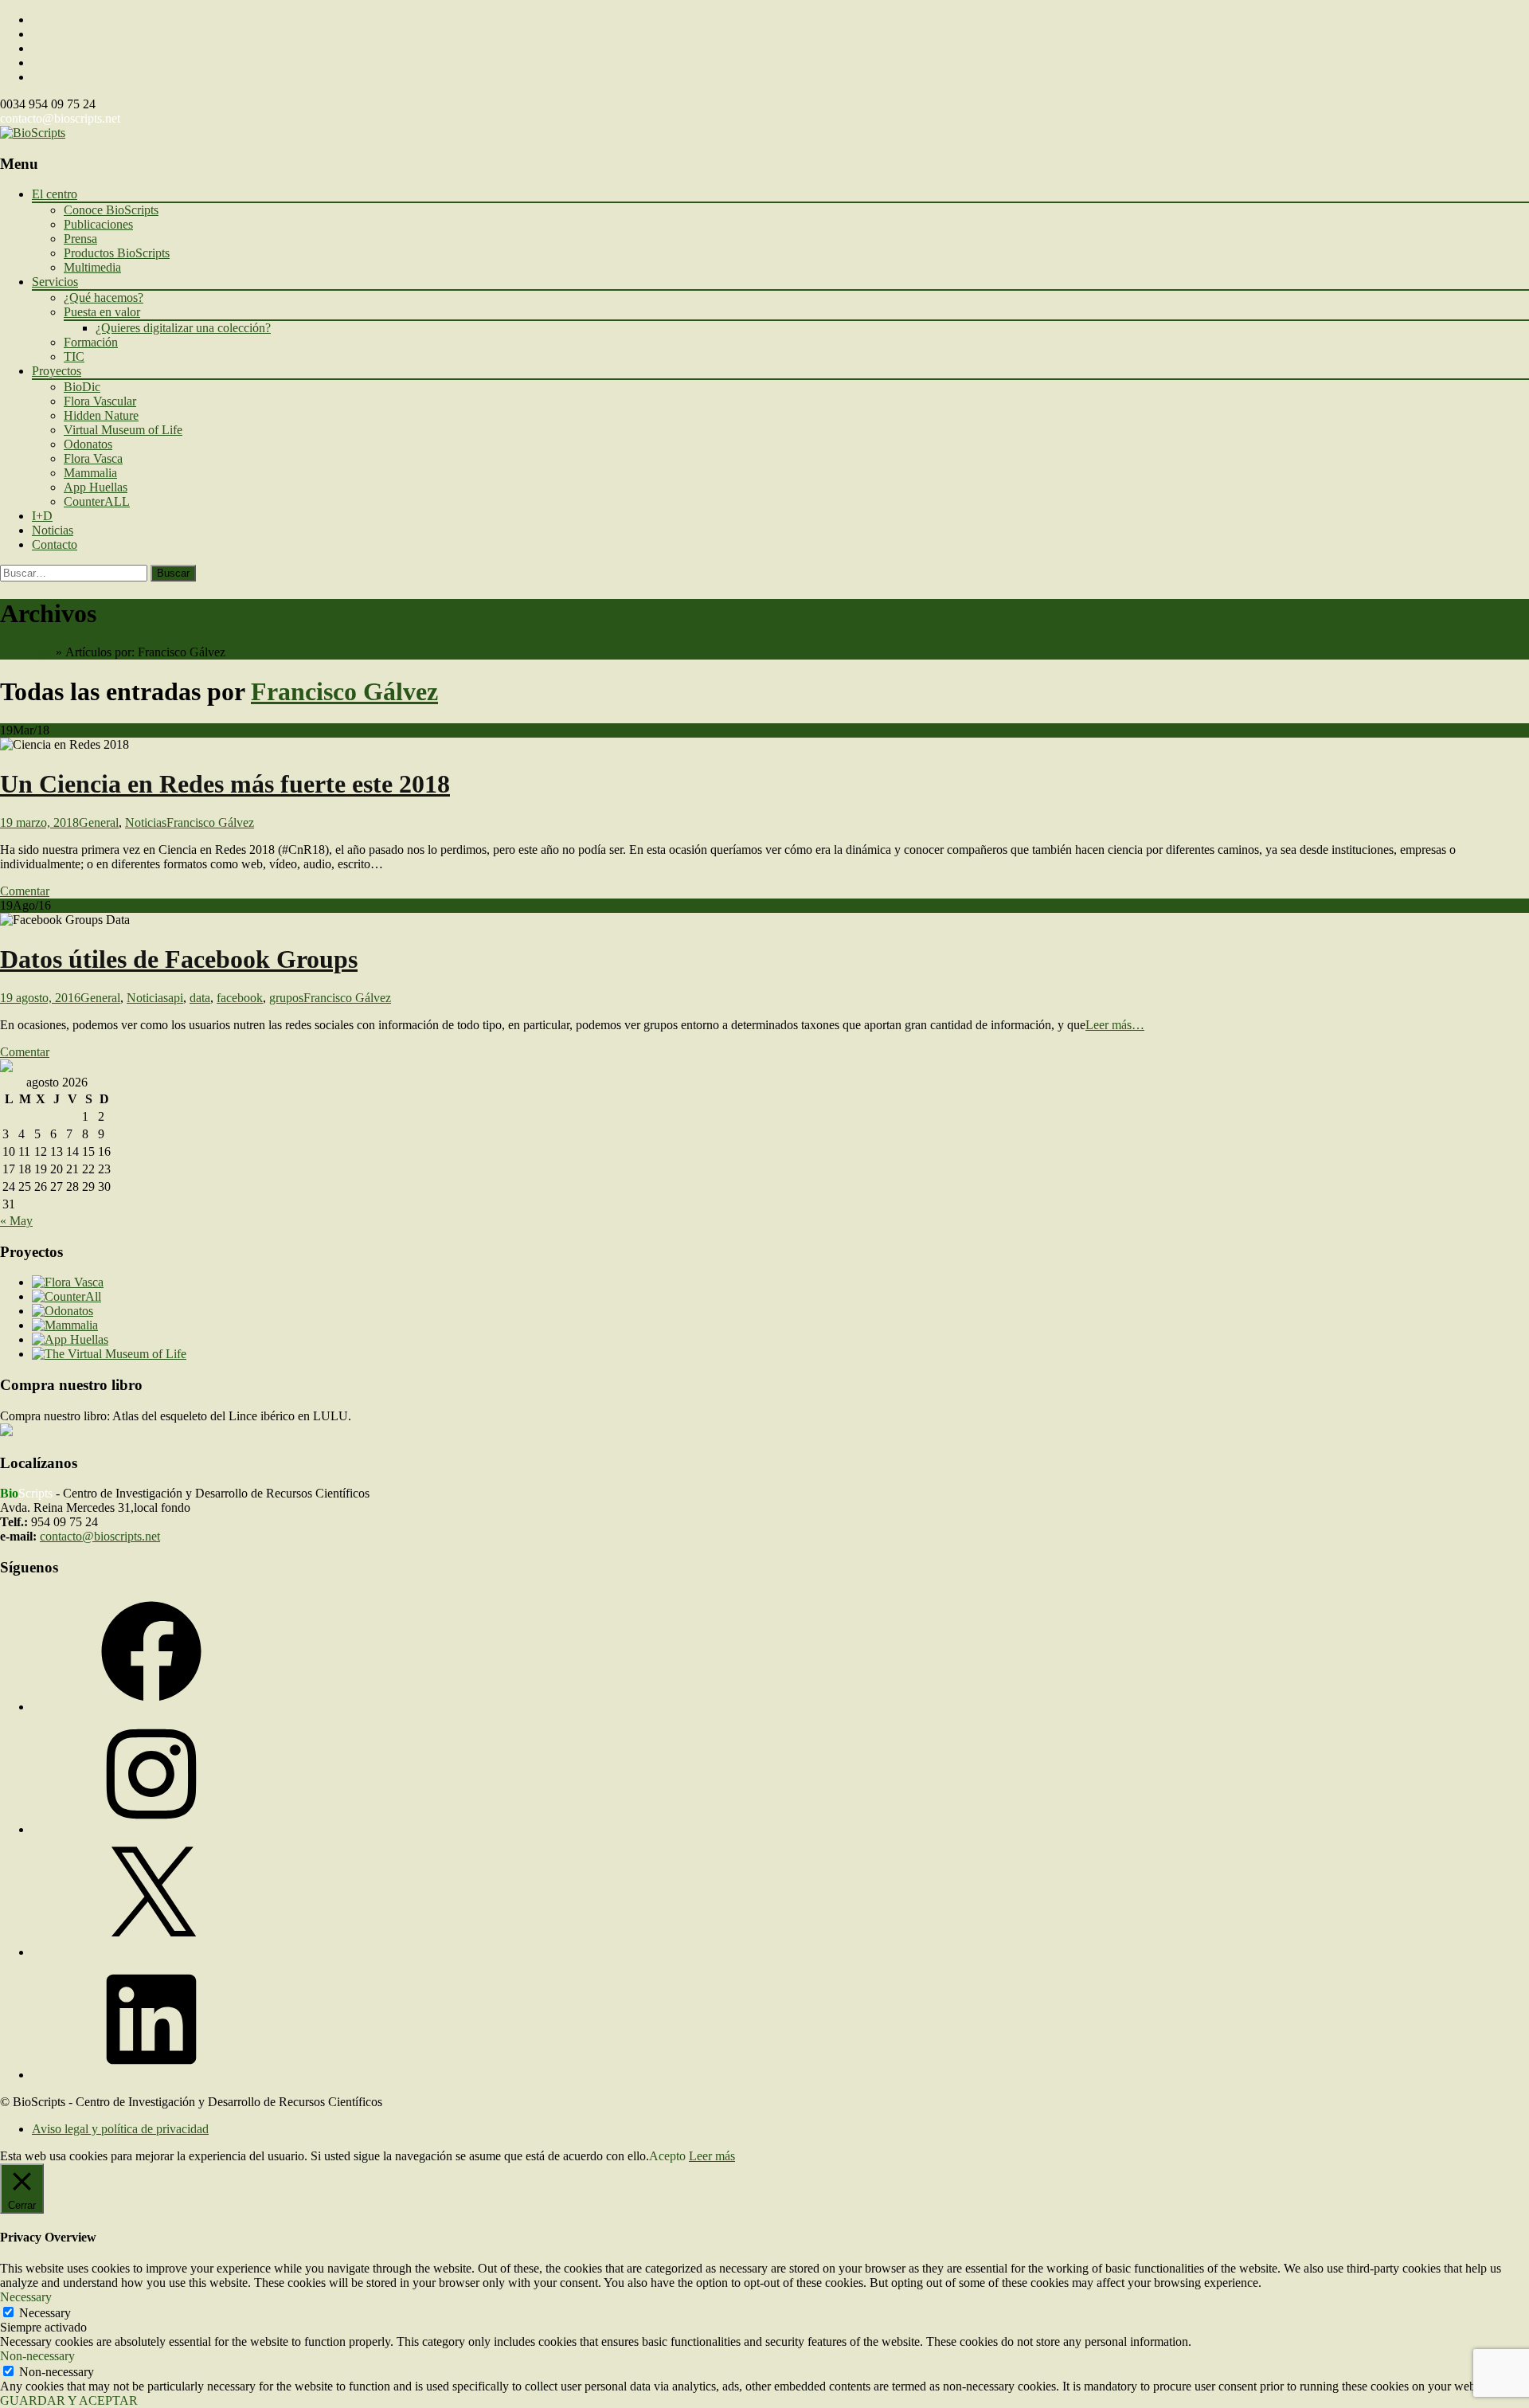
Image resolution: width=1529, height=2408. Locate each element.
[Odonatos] (63, 1311)
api (176, 998)
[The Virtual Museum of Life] (109, 1354)
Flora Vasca (93, 458)
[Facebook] (151, 1707)
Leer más (712, 2156)
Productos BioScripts (117, 253)
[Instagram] (151, 1829)
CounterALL (97, 501)
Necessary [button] (26, 2297)
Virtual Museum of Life (123, 430)
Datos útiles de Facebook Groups (179, 959)
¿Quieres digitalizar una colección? (183, 328)
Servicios (55, 282)
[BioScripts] (33, 133)
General (99, 822)
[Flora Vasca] (68, 1282)
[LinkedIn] (151, 2075)
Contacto (55, 544)
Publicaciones (98, 224)
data (200, 998)
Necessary (45, 2313)
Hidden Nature (101, 415)
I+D (42, 516)
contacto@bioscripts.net (60, 118)
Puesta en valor (102, 312)
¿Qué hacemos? (104, 298)
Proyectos (57, 371)
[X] (151, 1952)
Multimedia (92, 267)
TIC (74, 356)
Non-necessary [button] (37, 2356)
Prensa (80, 239)
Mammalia (90, 473)
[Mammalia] (65, 1325)
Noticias (53, 530)
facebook (240, 998)
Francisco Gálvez (344, 691)
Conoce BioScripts (111, 210)
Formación (91, 342)
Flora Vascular (100, 401)
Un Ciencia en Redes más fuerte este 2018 (225, 784)
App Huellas (96, 487)
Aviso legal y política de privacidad (120, 2129)
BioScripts (26, 652)
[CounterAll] (66, 1296)
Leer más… (1115, 1025)
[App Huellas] (70, 1339)
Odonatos (88, 444)
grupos (286, 998)
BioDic (82, 387)
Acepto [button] (667, 2156)
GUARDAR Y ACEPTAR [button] (69, 2400)
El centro (55, 194)
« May (16, 1221)
